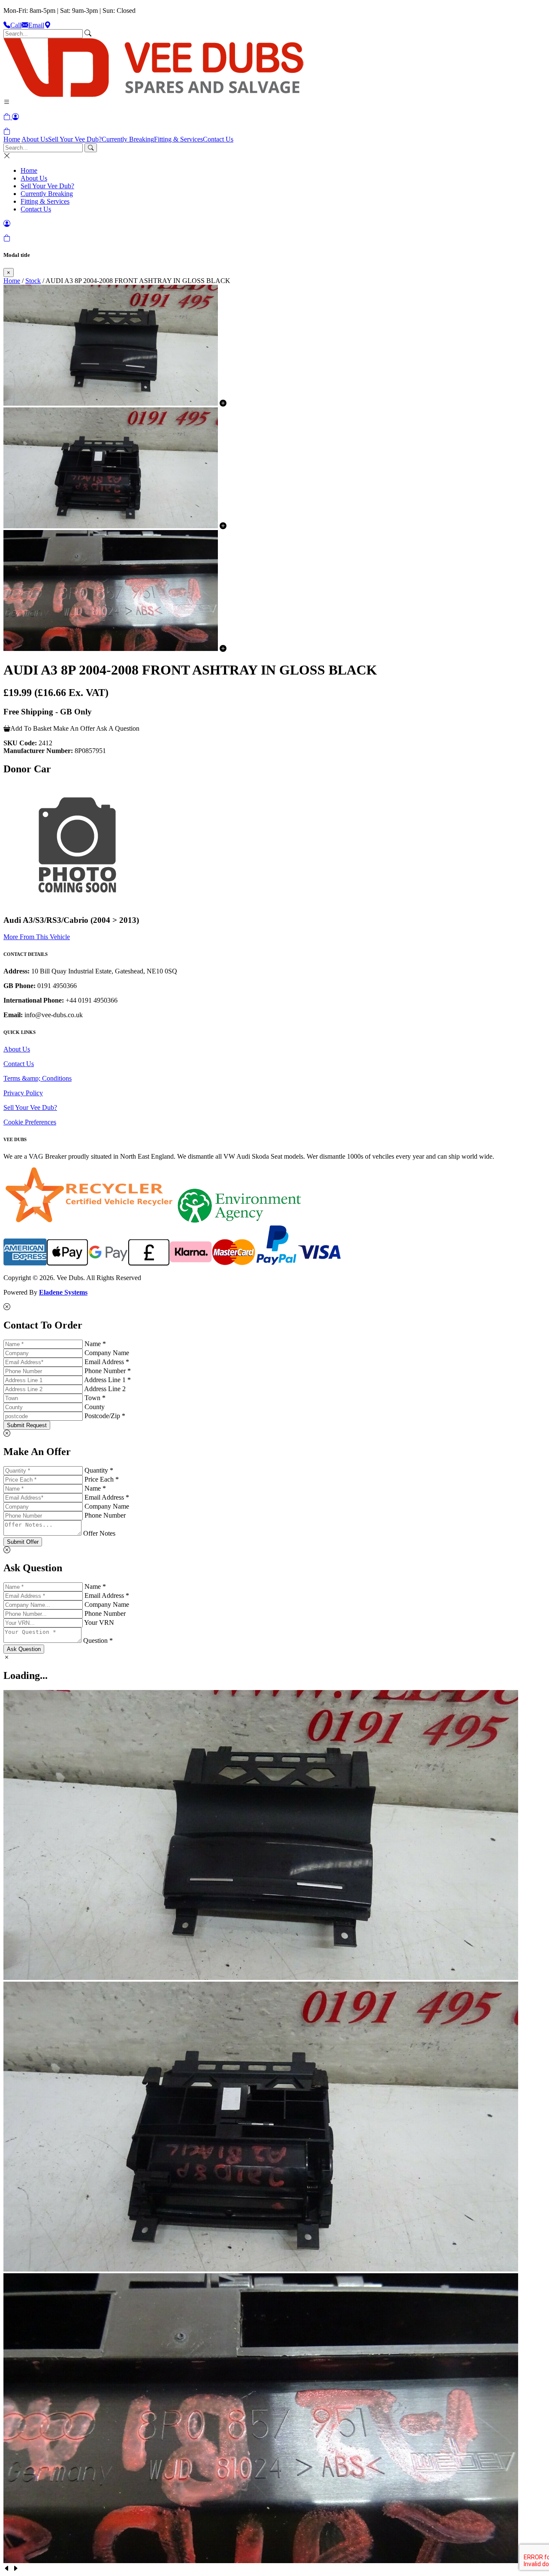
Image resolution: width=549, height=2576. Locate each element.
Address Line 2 (105, 1389)
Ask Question (24, 1649)
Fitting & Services (178, 139)
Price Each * (102, 1479)
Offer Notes (99, 1533)
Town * (95, 1398)
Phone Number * (108, 1371)
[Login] (15, 117)
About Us (35, 139)
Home (12, 139)
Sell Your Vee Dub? (75, 139)
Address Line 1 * (107, 1380)
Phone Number (105, 1515)
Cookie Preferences (30, 1122)
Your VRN (99, 1622)
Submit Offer (23, 1542)
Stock (33, 281)
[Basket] (7, 131)
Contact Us (218, 139)
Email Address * (107, 1362)
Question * (98, 1641)
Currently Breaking (128, 139)
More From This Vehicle (37, 937)
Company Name (107, 1353)
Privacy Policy (23, 1093)
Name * (95, 1344)
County (95, 1407)
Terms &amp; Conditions (38, 1078)
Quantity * (99, 1470)
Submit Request (27, 1425)
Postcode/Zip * (105, 1416)
